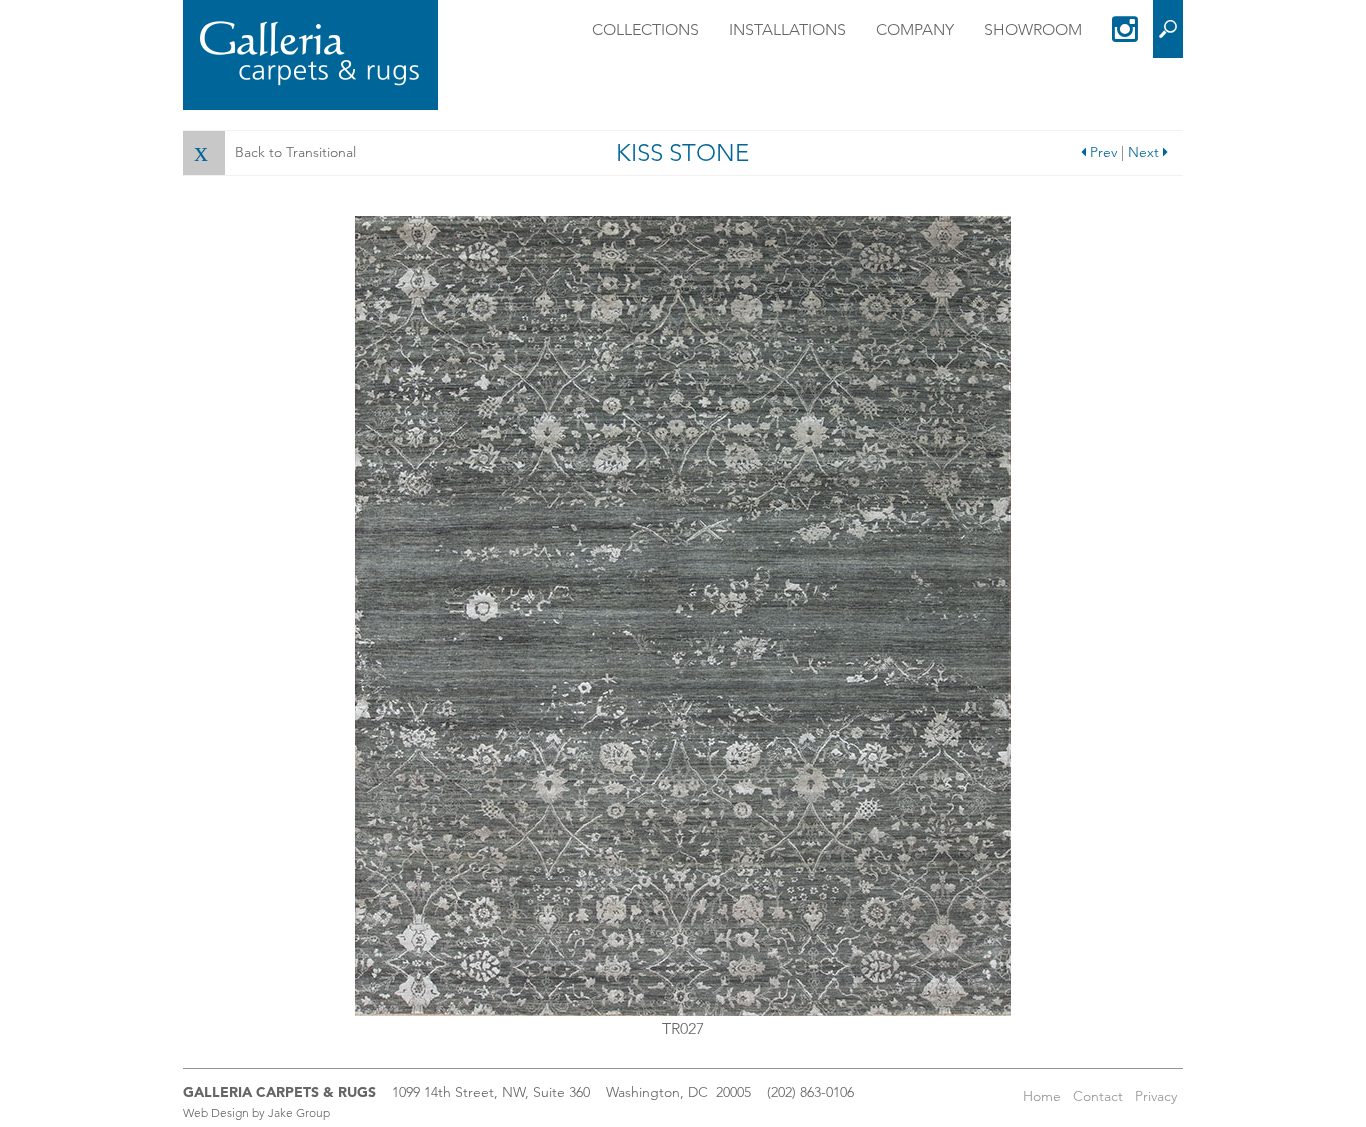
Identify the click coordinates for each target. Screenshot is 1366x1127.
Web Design (216, 1112)
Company (915, 29)
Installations (787, 29)
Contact (1098, 1096)
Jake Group (299, 1112)
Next (1145, 152)
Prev (1101, 152)
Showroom (1033, 29)
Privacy (1156, 1096)
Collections (645, 29)
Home (1042, 1096)
